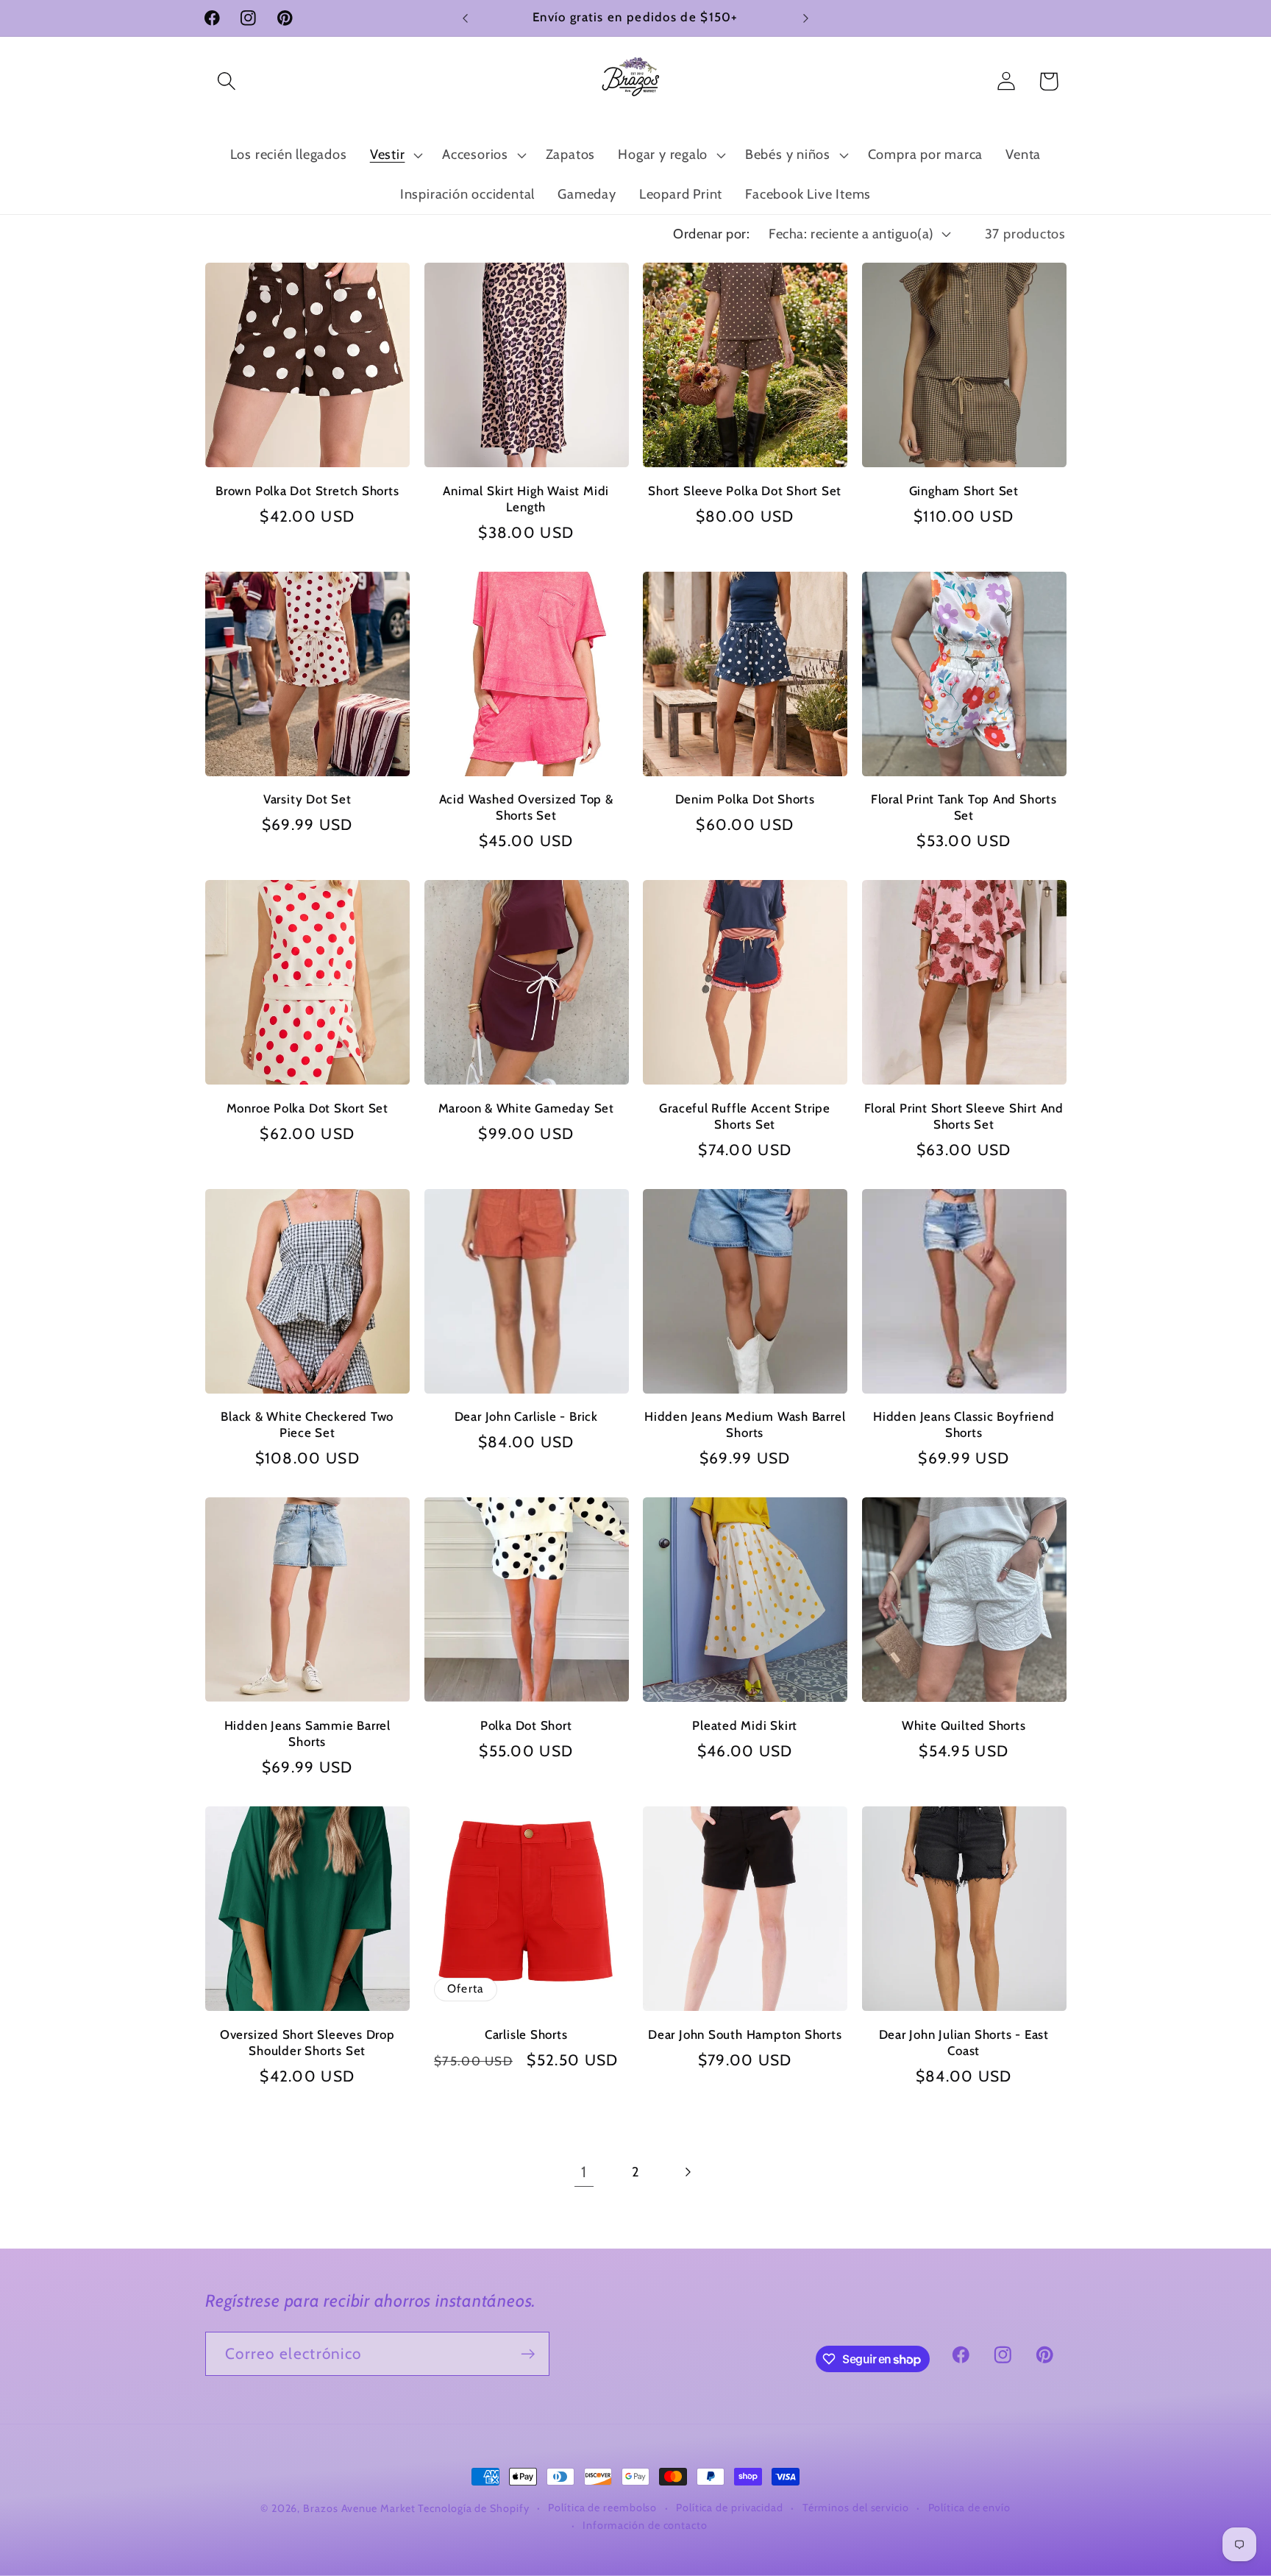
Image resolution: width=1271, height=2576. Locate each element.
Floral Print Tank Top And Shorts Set (964, 807)
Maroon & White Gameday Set (526, 1108)
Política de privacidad (730, 2508)
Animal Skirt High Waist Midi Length (526, 499)
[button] (226, 81)
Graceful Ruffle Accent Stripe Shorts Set (745, 1116)
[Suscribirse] (528, 2354)
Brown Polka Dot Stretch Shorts (307, 491)
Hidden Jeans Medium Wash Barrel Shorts (745, 1424)
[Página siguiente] (687, 2172)
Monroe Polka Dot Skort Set (307, 1108)
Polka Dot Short (526, 1725)
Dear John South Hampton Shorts (745, 2034)
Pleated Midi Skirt (745, 1725)
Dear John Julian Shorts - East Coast (964, 2042)
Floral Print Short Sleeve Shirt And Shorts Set (964, 1116)
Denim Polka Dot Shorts (745, 799)
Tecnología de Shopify (473, 2508)
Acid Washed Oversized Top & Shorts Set (526, 807)
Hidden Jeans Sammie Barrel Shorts (307, 1734)
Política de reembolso (602, 2508)
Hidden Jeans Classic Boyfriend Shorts (964, 1424)
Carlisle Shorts (526, 2034)
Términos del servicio (856, 2508)
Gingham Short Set (964, 491)
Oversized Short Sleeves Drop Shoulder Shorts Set (307, 2042)
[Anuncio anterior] (466, 18)
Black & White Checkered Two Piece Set (307, 1424)
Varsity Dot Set (307, 799)
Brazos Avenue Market (360, 2508)
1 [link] (584, 2172)
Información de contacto (645, 2525)
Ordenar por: (711, 234)
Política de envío (969, 2508)
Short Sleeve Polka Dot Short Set (745, 491)
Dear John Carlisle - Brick (526, 1416)
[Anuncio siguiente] (806, 18)
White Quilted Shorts (964, 1725)
